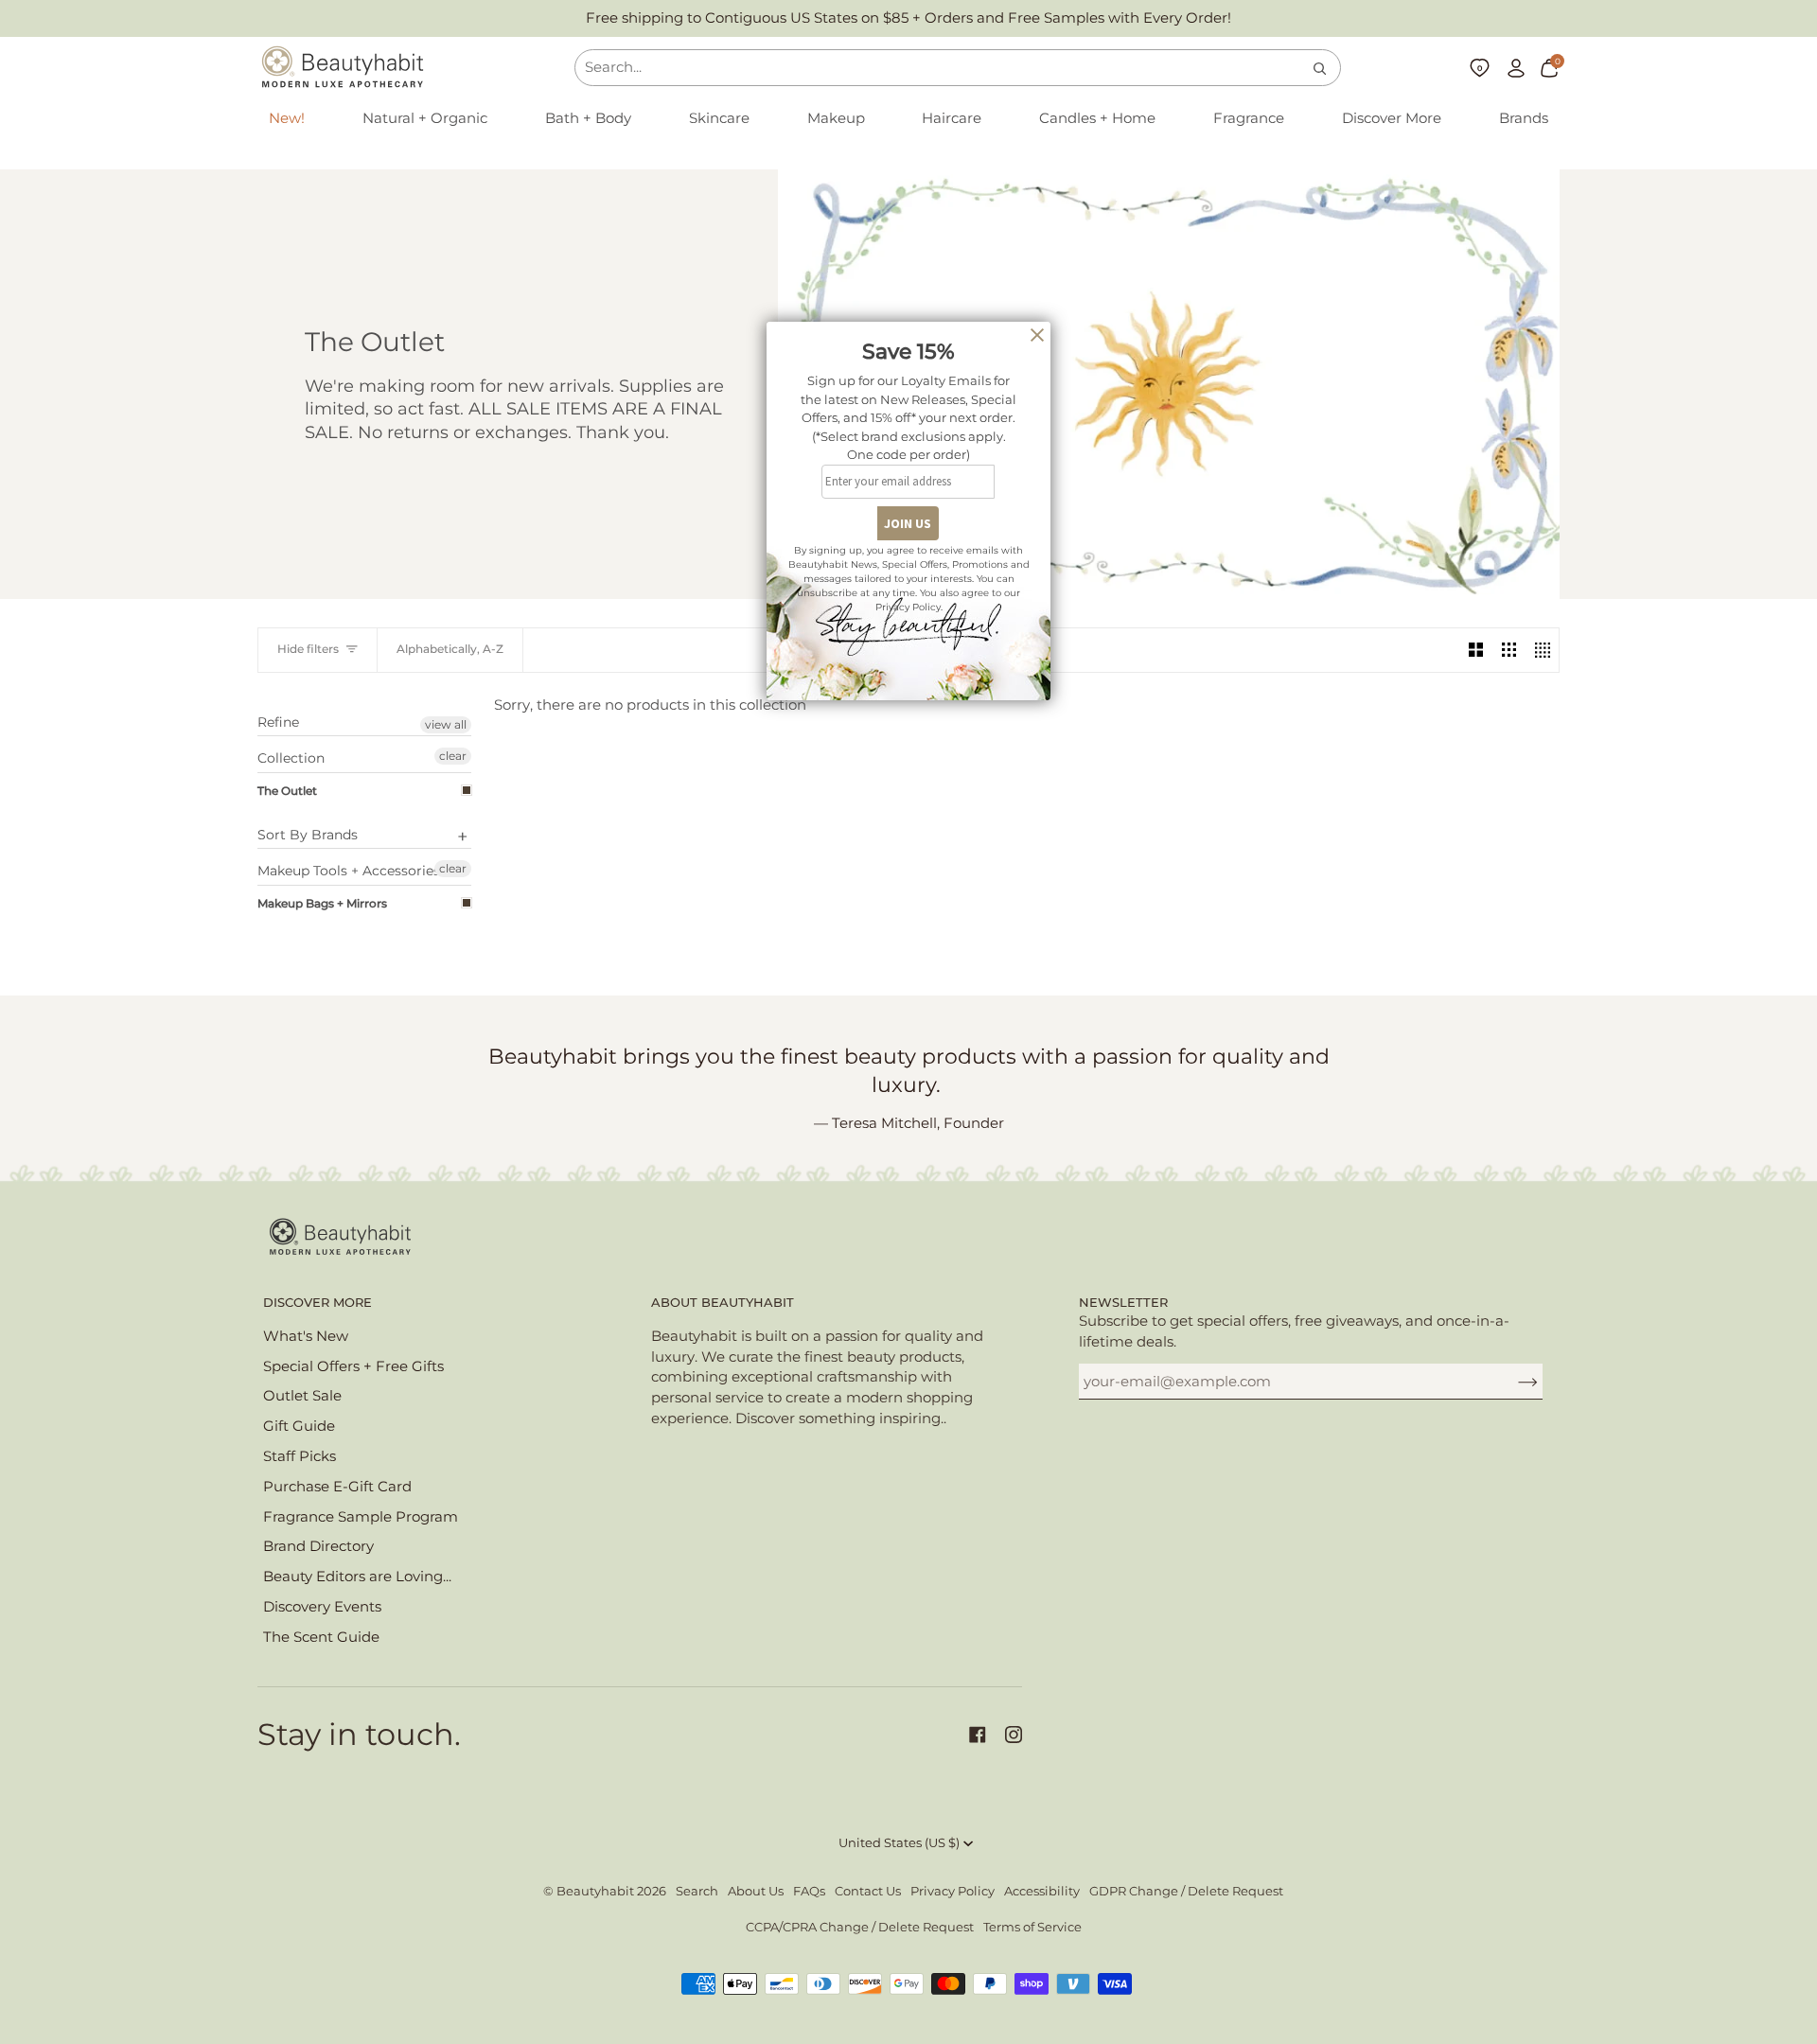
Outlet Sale (302, 1396)
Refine (278, 722)
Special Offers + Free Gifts (353, 1366)
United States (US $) (899, 1843)
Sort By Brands (308, 835)
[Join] (1513, 1382)
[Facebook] (978, 1735)
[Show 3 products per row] (1509, 650)
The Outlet (287, 791)
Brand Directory (318, 1546)
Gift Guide (299, 1426)
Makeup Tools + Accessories (349, 871)
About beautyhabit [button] (723, 1303)
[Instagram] (1014, 1735)
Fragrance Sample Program (361, 1517)
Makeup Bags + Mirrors (322, 903)
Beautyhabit (595, 1891)
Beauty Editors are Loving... (357, 1577)
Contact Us (868, 1891)
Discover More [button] (318, 1303)
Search (697, 1891)
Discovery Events (322, 1607)
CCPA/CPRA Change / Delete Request (860, 1927)
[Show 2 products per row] (1476, 650)
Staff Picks (300, 1456)
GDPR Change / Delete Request (1186, 1891)
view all (446, 724)
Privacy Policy (953, 1891)
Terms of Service (1032, 1927)
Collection (291, 758)
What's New (306, 1336)
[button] (425, 119)
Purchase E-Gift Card (337, 1487)
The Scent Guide (321, 1637)
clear (453, 756)
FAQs (809, 1891)
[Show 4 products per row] (1542, 650)
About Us (756, 1891)
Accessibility (1042, 1891)
